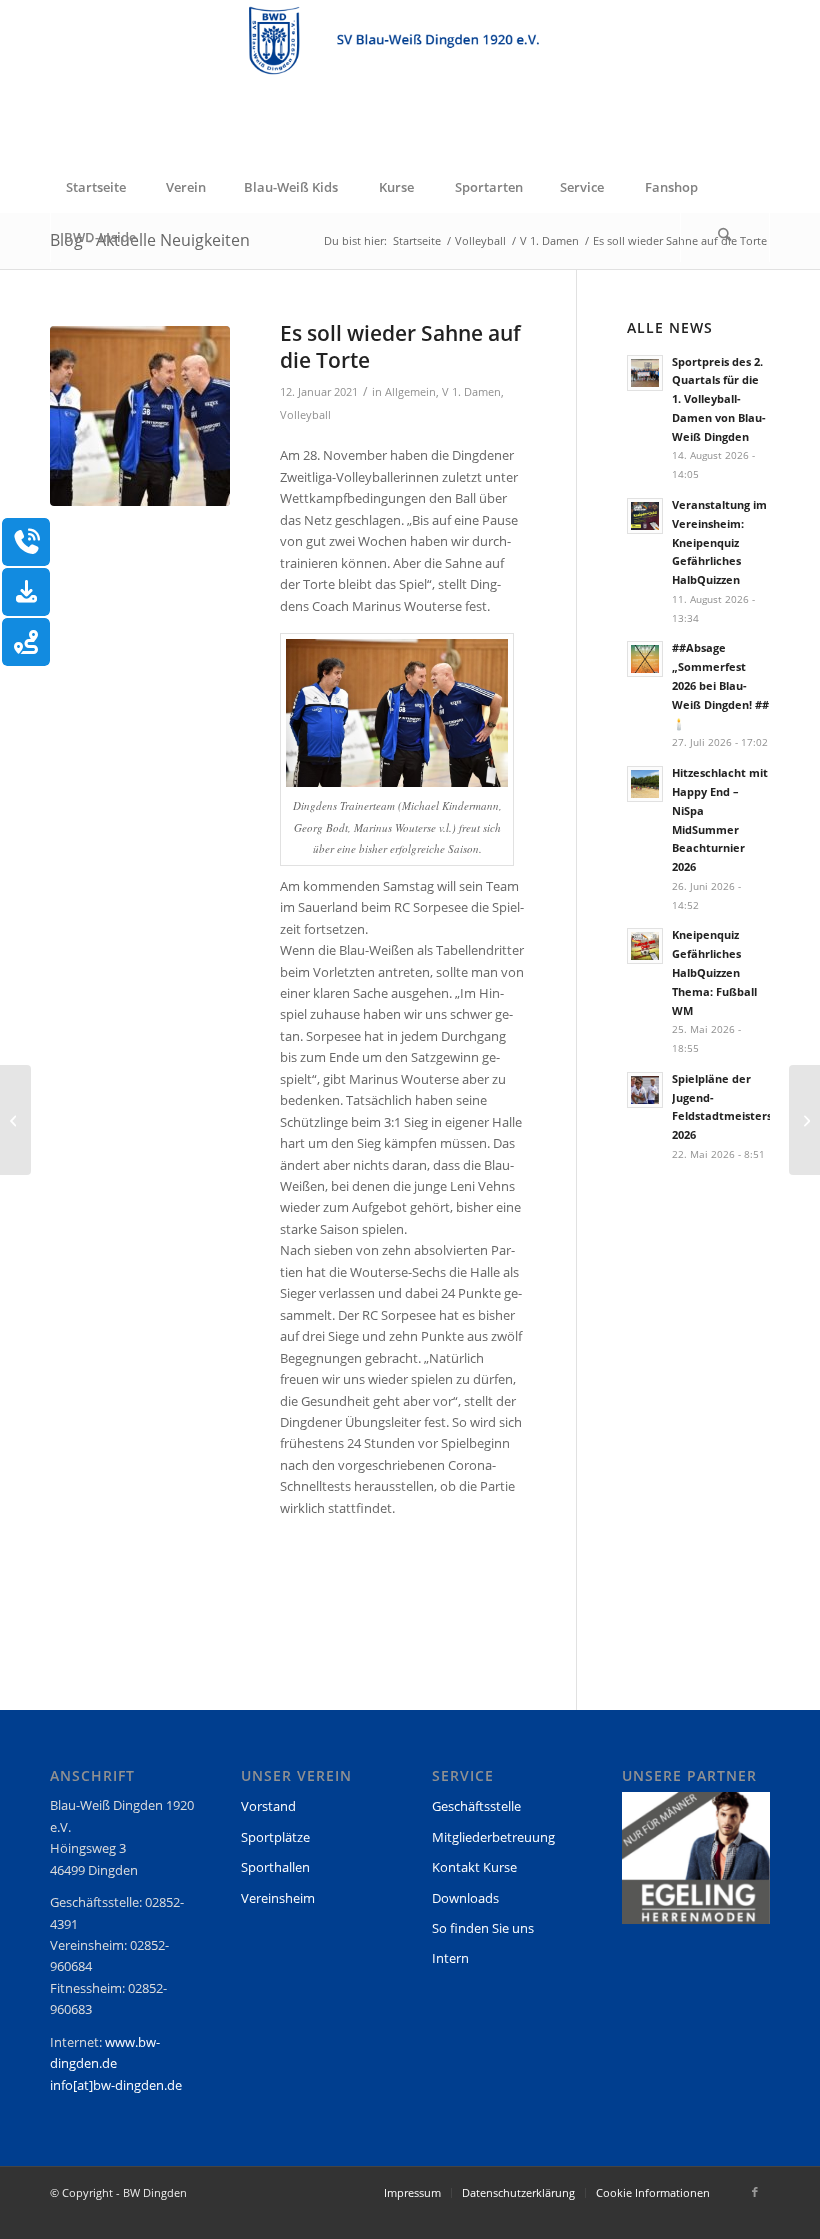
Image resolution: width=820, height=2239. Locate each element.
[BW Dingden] (410, 81)
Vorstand (268, 1806)
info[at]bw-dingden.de (116, 2085)
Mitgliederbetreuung (493, 1837)
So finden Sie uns (483, 1928)
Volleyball (305, 415)
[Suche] (725, 237)
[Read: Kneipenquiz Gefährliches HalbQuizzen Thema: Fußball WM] (645, 946)
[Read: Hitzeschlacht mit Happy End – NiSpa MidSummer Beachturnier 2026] (645, 784)
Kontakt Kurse (474, 1867)
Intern (450, 1958)
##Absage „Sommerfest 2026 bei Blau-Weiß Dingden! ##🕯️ (720, 685)
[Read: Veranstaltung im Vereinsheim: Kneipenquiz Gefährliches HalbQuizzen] (645, 516)
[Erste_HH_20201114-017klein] (140, 416)
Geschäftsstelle (476, 1806)
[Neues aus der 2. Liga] (15, 1120)
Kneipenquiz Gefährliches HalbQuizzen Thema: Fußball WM (714, 972)
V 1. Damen (471, 392)
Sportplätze (275, 1837)
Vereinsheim (278, 1898)
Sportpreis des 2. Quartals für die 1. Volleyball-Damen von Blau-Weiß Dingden (719, 399)
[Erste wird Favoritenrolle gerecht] (804, 1120)
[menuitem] (95, 187)
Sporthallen (275, 1867)
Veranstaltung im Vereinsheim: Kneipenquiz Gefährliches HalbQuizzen (719, 542)
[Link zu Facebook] (755, 2192)
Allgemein (410, 392)
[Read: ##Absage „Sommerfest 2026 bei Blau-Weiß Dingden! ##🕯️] (645, 659)
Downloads (465, 1898)
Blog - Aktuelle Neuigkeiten (150, 240)
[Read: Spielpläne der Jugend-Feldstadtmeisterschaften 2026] (645, 1090)
